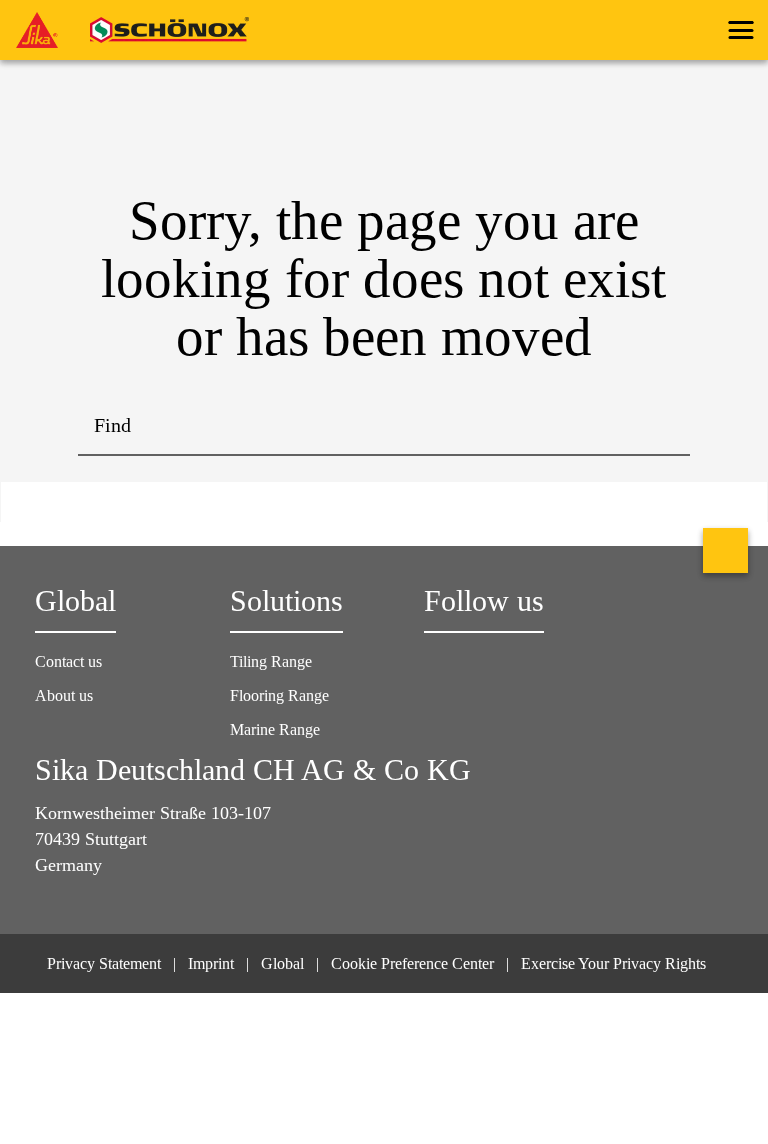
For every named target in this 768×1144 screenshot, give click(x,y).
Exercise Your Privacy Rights (615, 963)
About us (64, 695)
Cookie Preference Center (412, 963)
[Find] (660, 426)
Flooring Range (279, 695)
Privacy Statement (104, 963)
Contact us (68, 661)
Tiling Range (271, 661)
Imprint (211, 963)
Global (282, 963)
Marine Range (275, 729)
